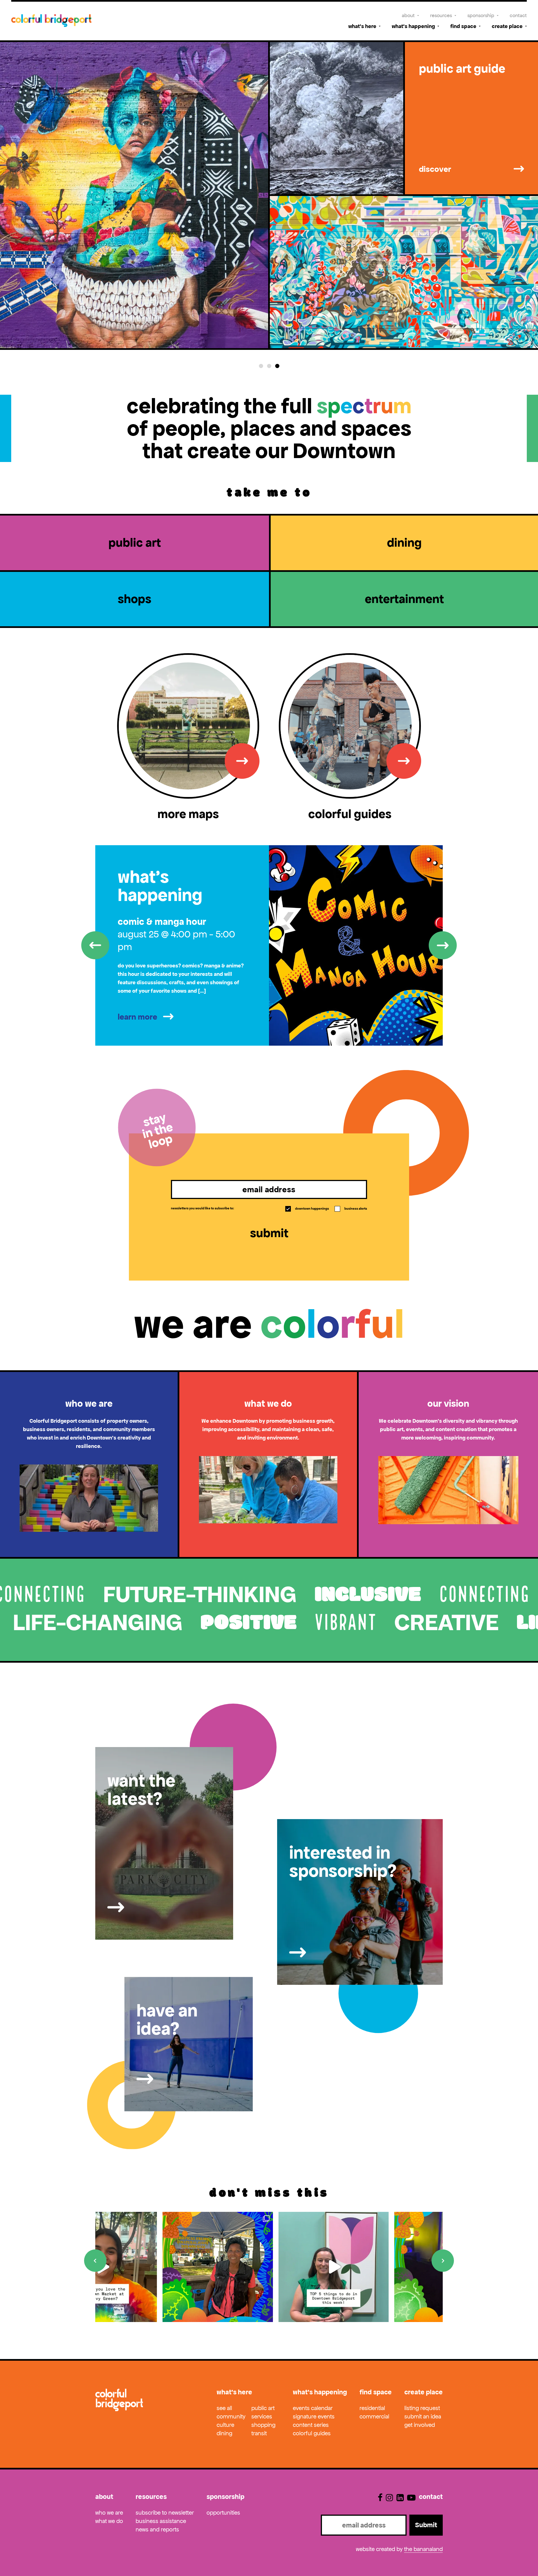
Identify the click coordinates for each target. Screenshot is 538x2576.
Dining (224, 2433)
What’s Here (362, 26)
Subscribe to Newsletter (165, 2513)
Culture (225, 2425)
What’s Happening (413, 26)
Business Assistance (161, 2521)
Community (231, 2416)
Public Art (263, 2408)
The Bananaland (423, 2549)
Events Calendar (313, 2408)
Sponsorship (481, 15)
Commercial (374, 2416)
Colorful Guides (312, 2433)
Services (262, 2416)
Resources (441, 15)
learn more (137, 1017)
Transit (259, 2433)
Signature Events (314, 2416)
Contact (518, 15)
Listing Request (422, 2408)
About (408, 15)
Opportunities (223, 2513)
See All (224, 2408)
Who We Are (109, 2513)
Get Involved (420, 2425)
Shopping (263, 2425)
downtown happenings (308, 1209)
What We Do (109, 2521)
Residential (372, 2408)
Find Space (463, 26)
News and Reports (157, 2529)
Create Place (507, 26)
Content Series (311, 2425)
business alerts (351, 1209)
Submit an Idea (423, 2416)
